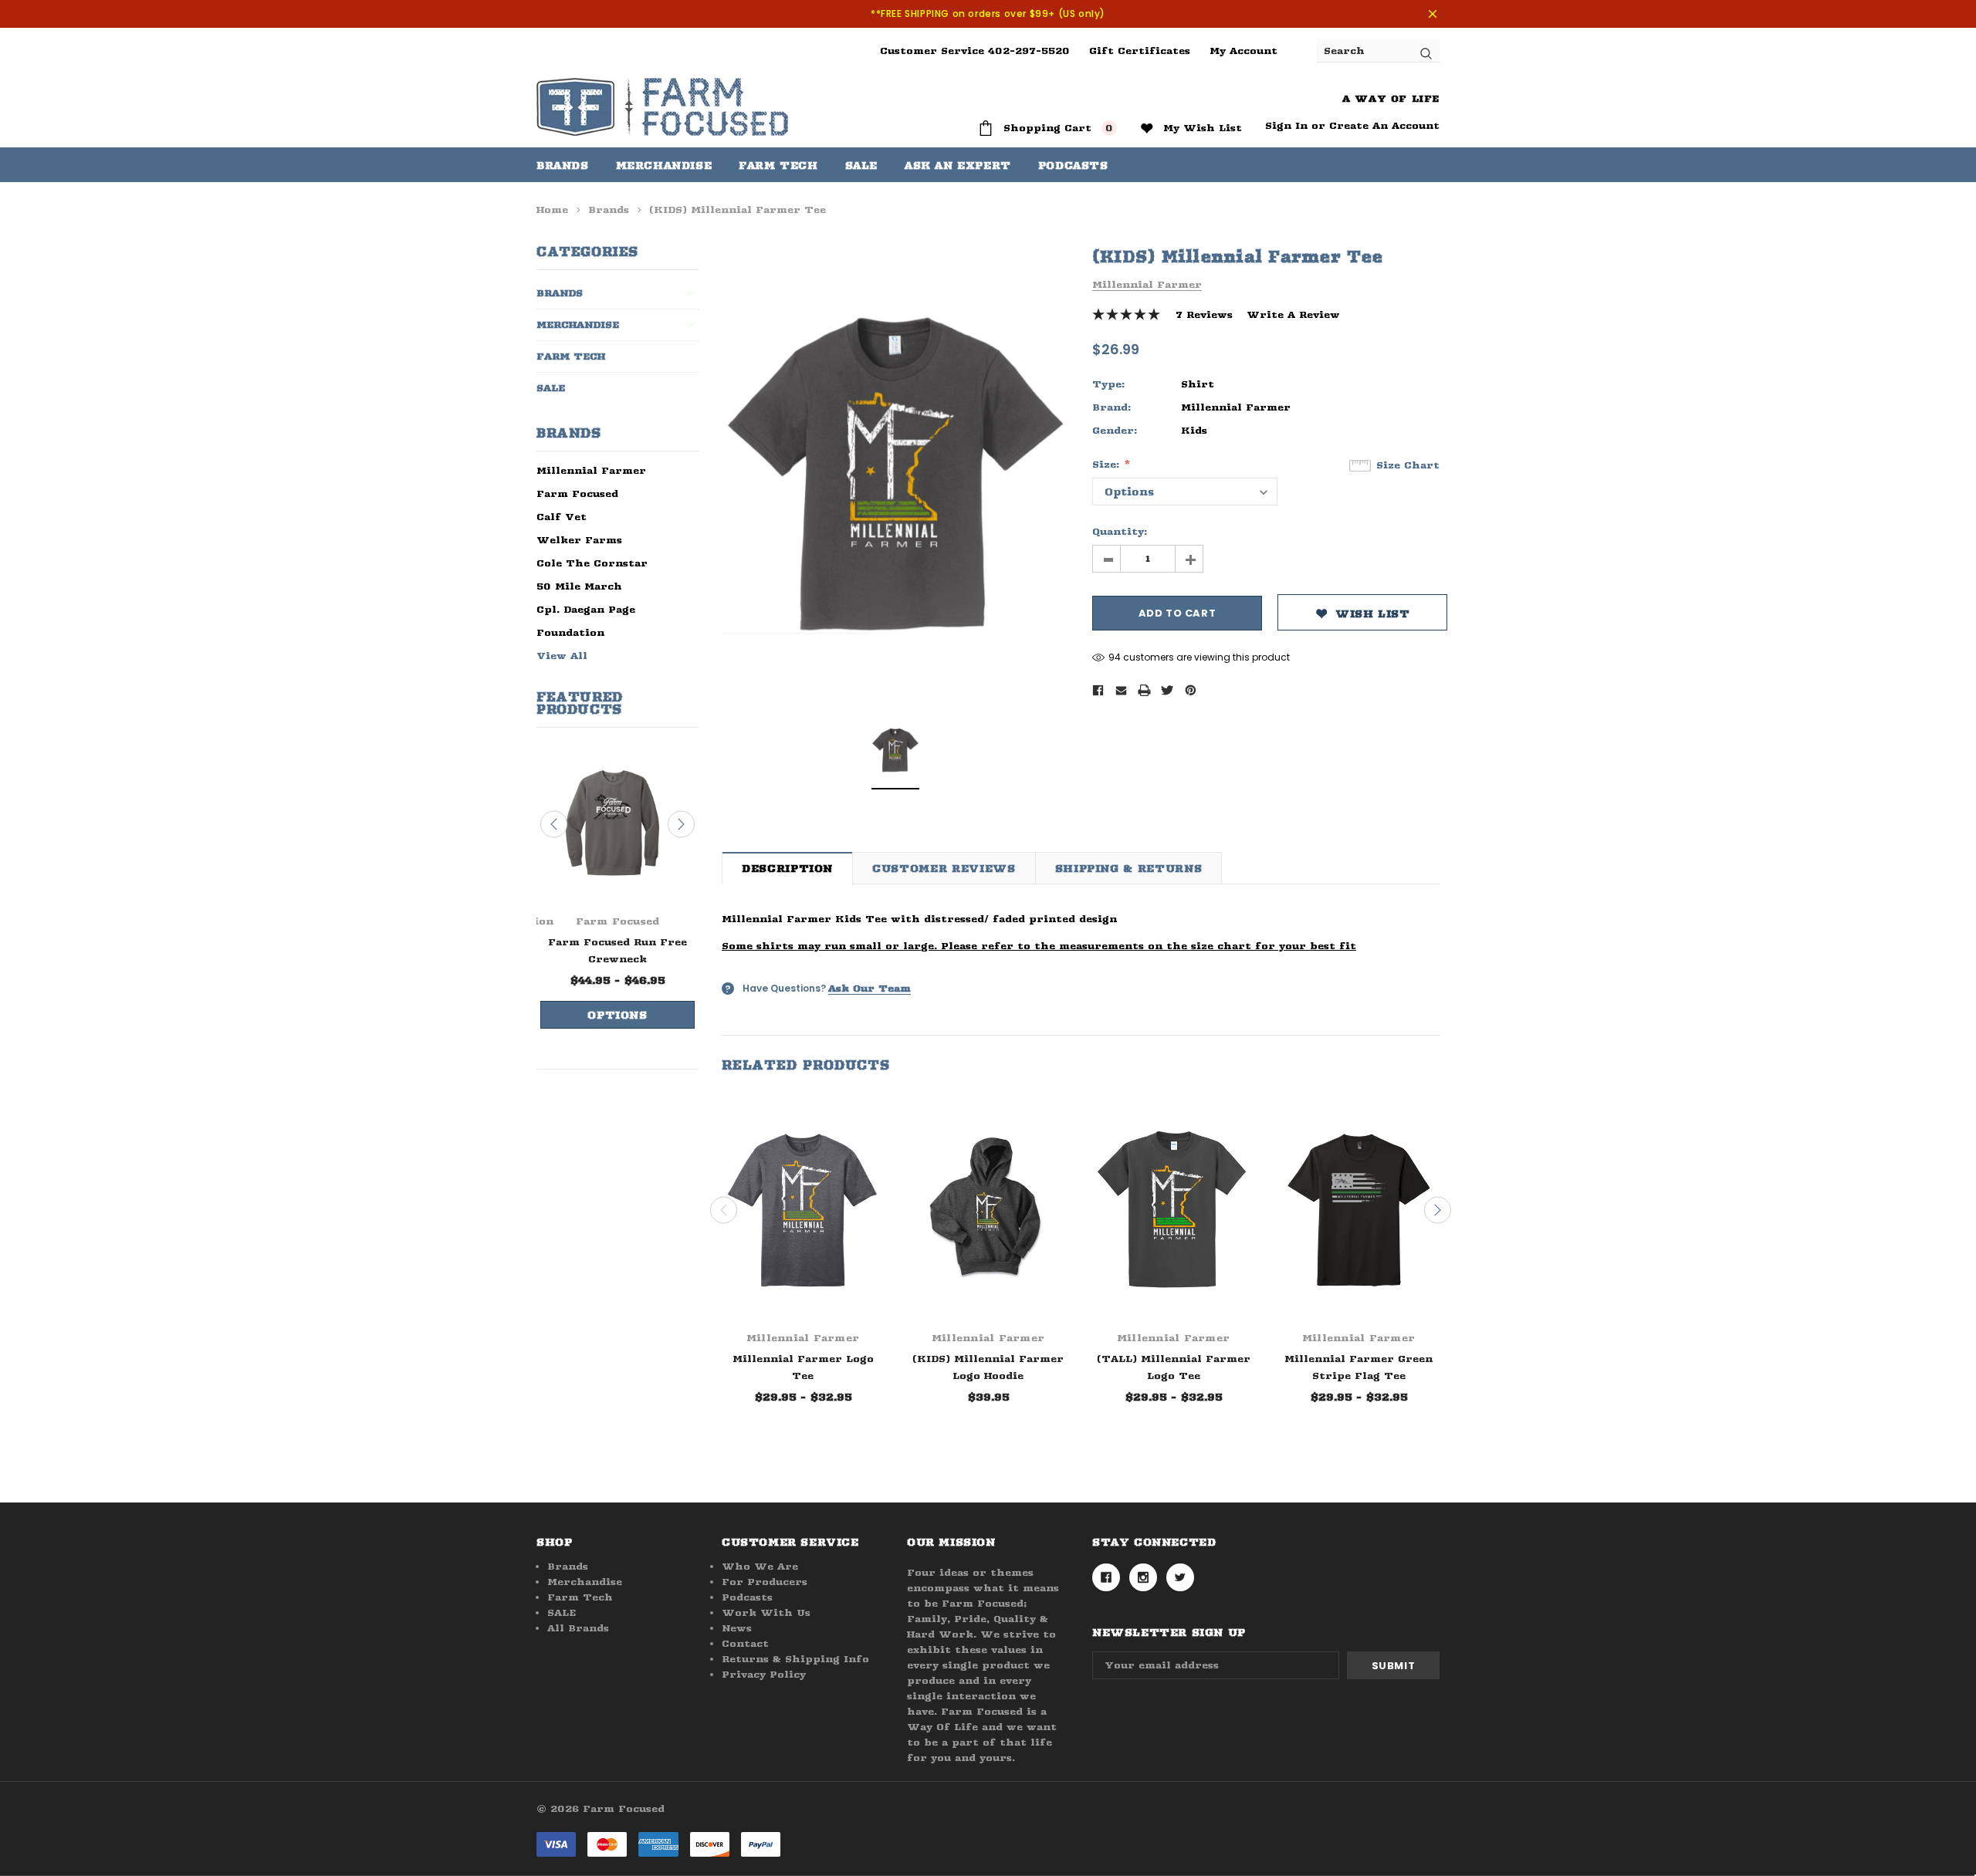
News (737, 1628)
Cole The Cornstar (592, 563)
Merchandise (664, 165)
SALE (551, 388)
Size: (1108, 464)
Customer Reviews (944, 868)
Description (787, 868)
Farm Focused (577, 494)
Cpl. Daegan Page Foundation (586, 621)
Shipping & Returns (1129, 868)
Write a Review (1293, 314)
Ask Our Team (870, 988)
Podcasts (747, 1597)
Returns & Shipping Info (795, 1659)
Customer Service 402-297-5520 (975, 51)
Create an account (1384, 125)
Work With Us (766, 1612)
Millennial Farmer (591, 470)
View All (562, 656)
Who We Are (760, 1566)
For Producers (765, 1582)
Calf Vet (562, 517)
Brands (563, 165)
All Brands (578, 1628)
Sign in (1286, 125)
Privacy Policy (764, 1674)
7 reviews (1204, 314)
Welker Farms (579, 540)
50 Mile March (579, 586)
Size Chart (1408, 465)
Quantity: (1120, 531)
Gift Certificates (1140, 51)
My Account (1243, 51)
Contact (745, 1643)
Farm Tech (571, 356)
